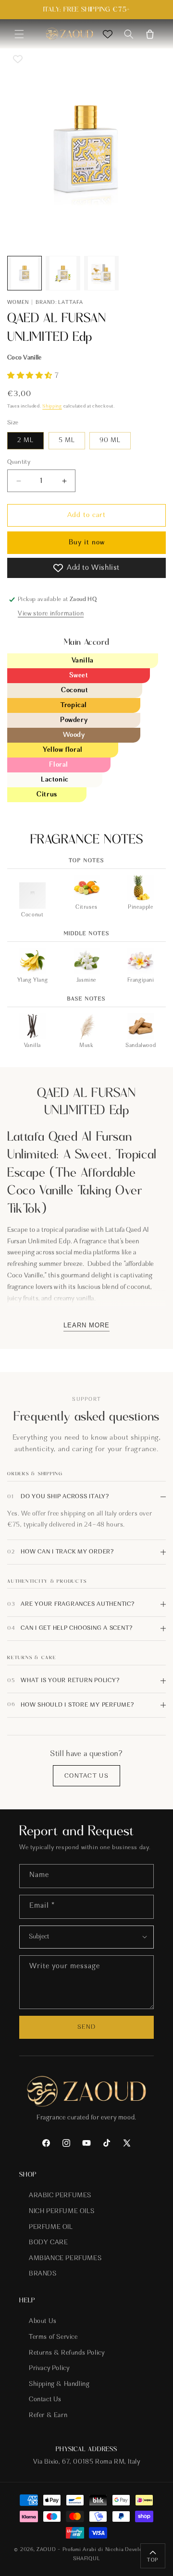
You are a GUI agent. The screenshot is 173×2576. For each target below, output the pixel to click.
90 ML (110, 441)
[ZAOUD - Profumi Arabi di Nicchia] (69, 34)
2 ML (25, 441)
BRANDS (43, 2274)
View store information (51, 614)
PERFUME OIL (51, 2227)
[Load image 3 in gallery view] (101, 273)
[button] (19, 34)
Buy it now (87, 543)
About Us (43, 2322)
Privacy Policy (49, 2369)
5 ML (67, 441)
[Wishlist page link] (108, 34)
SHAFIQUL (87, 2559)
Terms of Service (53, 2337)
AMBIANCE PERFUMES (65, 2259)
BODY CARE (48, 2243)
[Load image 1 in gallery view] (25, 273)
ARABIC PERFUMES (60, 2196)
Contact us (86, 1776)
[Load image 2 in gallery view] (63, 273)
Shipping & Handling (59, 2384)
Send (86, 2027)
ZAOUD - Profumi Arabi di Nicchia (80, 2550)
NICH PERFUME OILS (62, 2212)
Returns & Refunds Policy (67, 2353)
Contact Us (45, 2400)
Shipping (52, 407)
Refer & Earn (48, 2416)
